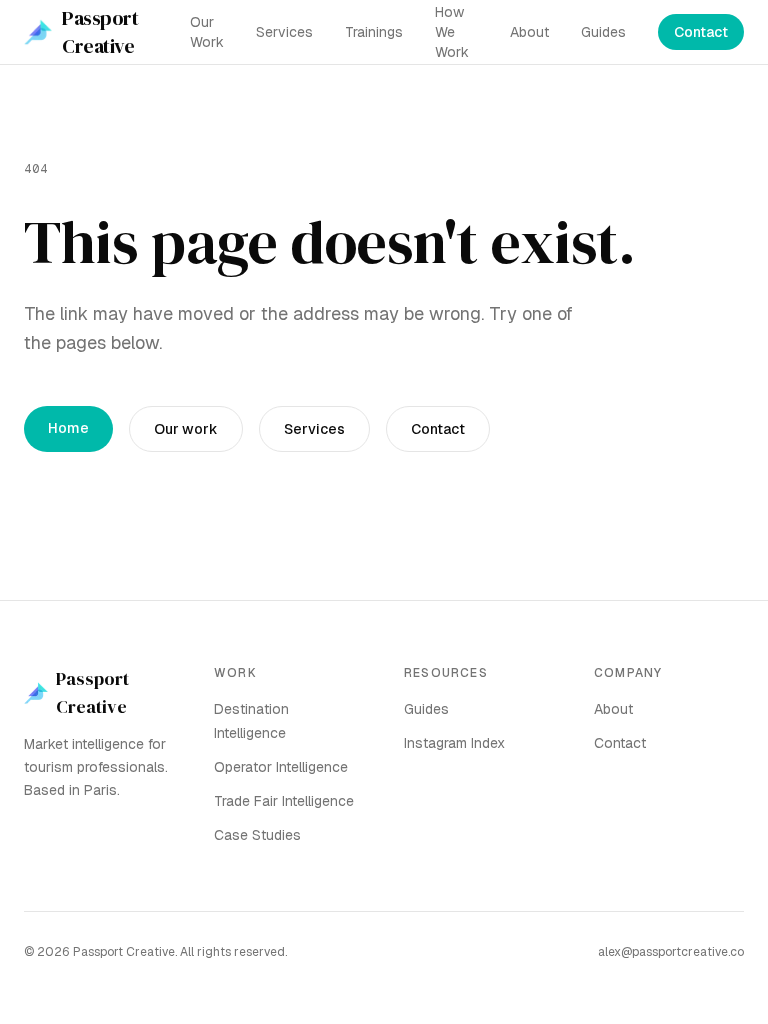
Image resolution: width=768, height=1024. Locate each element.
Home (68, 428)
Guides (603, 32)
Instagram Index (454, 743)
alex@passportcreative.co (671, 952)
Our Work (207, 32)
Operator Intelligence (281, 767)
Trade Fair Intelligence (284, 801)
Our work (186, 429)
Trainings (374, 32)
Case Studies (257, 835)
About (529, 32)
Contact (701, 32)
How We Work (452, 32)
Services (284, 32)
